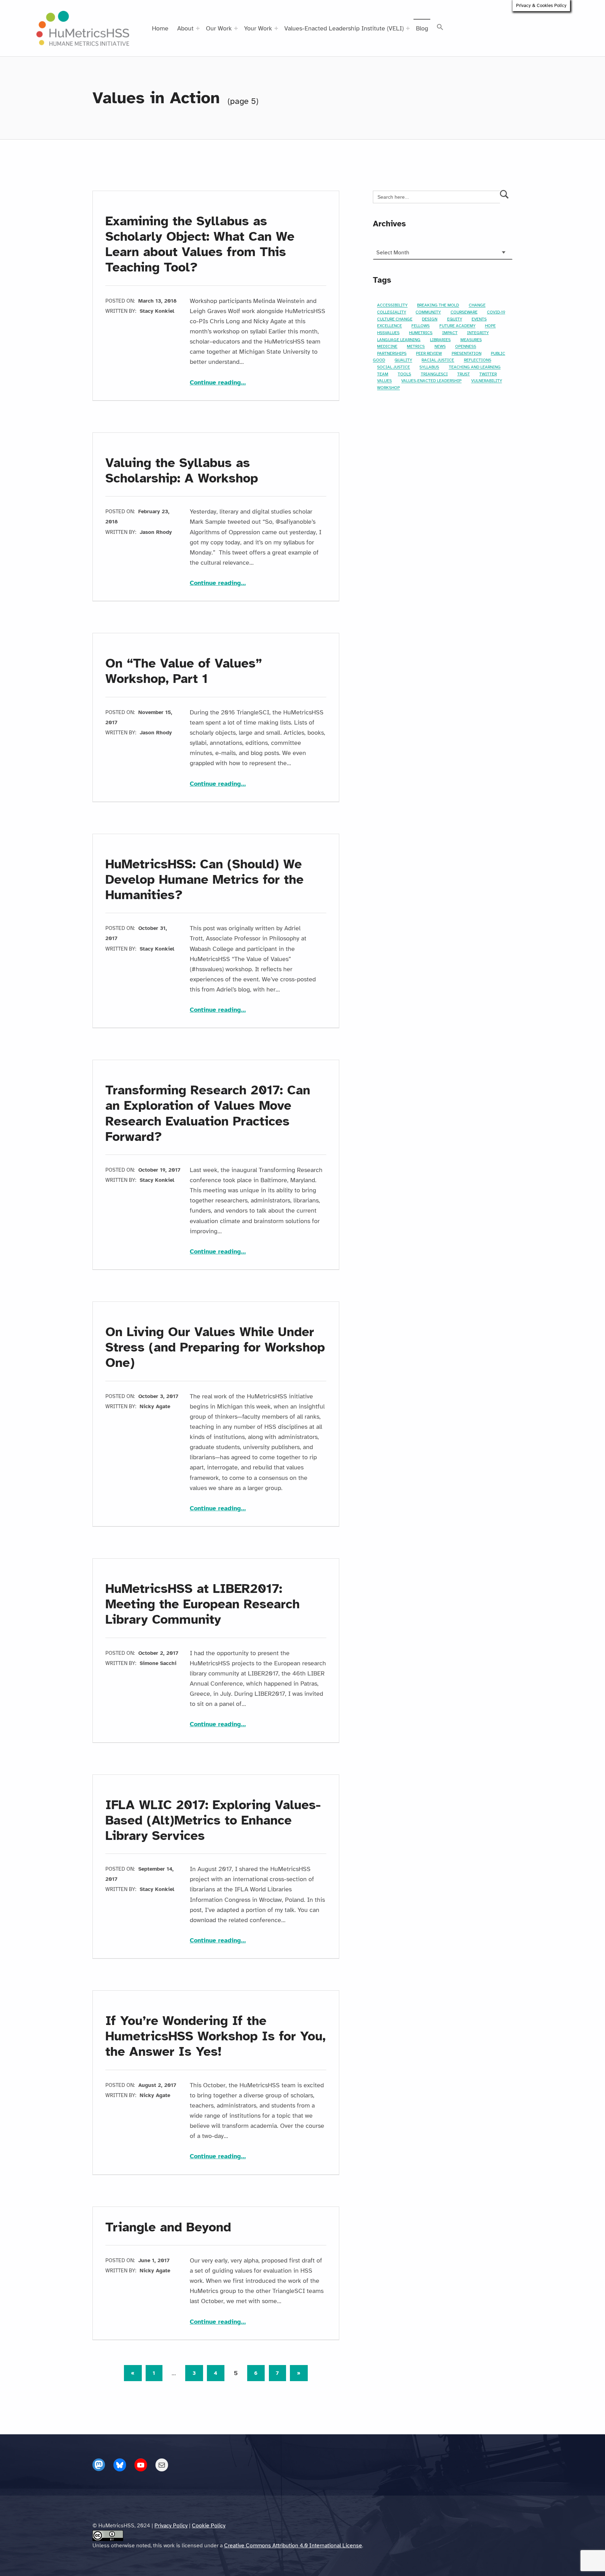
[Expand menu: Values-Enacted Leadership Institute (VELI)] (408, 28)
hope (490, 326)
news (440, 347)
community (428, 312)
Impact (450, 333)
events (479, 319)
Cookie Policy (209, 2526)
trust (464, 374)
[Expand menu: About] (198, 28)
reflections (478, 360)
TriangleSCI (434, 374)
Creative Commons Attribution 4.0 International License (293, 2546)
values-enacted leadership (431, 381)
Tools (404, 374)
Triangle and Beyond (168, 2227)
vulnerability (487, 381)
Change (477, 305)
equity (455, 319)
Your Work (258, 28)
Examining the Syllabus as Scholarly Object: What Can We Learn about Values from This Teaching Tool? (200, 244)
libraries (440, 340)
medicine (387, 347)
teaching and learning (475, 367)
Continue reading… (218, 382)
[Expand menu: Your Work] (276, 28)
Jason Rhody (156, 532)
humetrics (421, 333)
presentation (467, 353)
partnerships (392, 353)
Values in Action (156, 98)
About (185, 28)
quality (403, 360)
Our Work (219, 28)
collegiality (392, 312)
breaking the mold (438, 305)
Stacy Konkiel (157, 311)
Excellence (390, 326)
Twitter (488, 374)
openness (466, 347)
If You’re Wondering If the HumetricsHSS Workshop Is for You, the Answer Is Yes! (215, 2036)
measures (471, 340)
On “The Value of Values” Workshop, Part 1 (184, 671)
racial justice (438, 360)
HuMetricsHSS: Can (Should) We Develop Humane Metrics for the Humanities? (204, 880)
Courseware (464, 312)
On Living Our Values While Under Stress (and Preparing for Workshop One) (215, 1347)
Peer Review (429, 353)
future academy (457, 326)
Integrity (478, 333)
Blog (422, 28)
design (430, 319)
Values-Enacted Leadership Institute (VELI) (344, 28)
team (383, 374)
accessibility (392, 305)
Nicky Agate (155, 1406)
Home (160, 28)
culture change (395, 319)
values (384, 381)
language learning (399, 340)
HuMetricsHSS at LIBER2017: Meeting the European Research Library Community (203, 1604)
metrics (416, 347)
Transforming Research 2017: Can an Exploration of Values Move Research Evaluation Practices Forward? (208, 1113)
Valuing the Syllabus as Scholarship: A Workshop (182, 471)
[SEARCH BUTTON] (504, 197)
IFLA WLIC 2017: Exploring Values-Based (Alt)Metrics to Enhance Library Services (213, 1820)
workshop (388, 388)
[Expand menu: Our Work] (236, 28)
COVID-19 (496, 312)
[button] (440, 27)
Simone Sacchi (158, 1663)
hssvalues (388, 333)
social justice (394, 367)
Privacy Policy (171, 2526)
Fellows (420, 326)
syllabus (429, 367)
